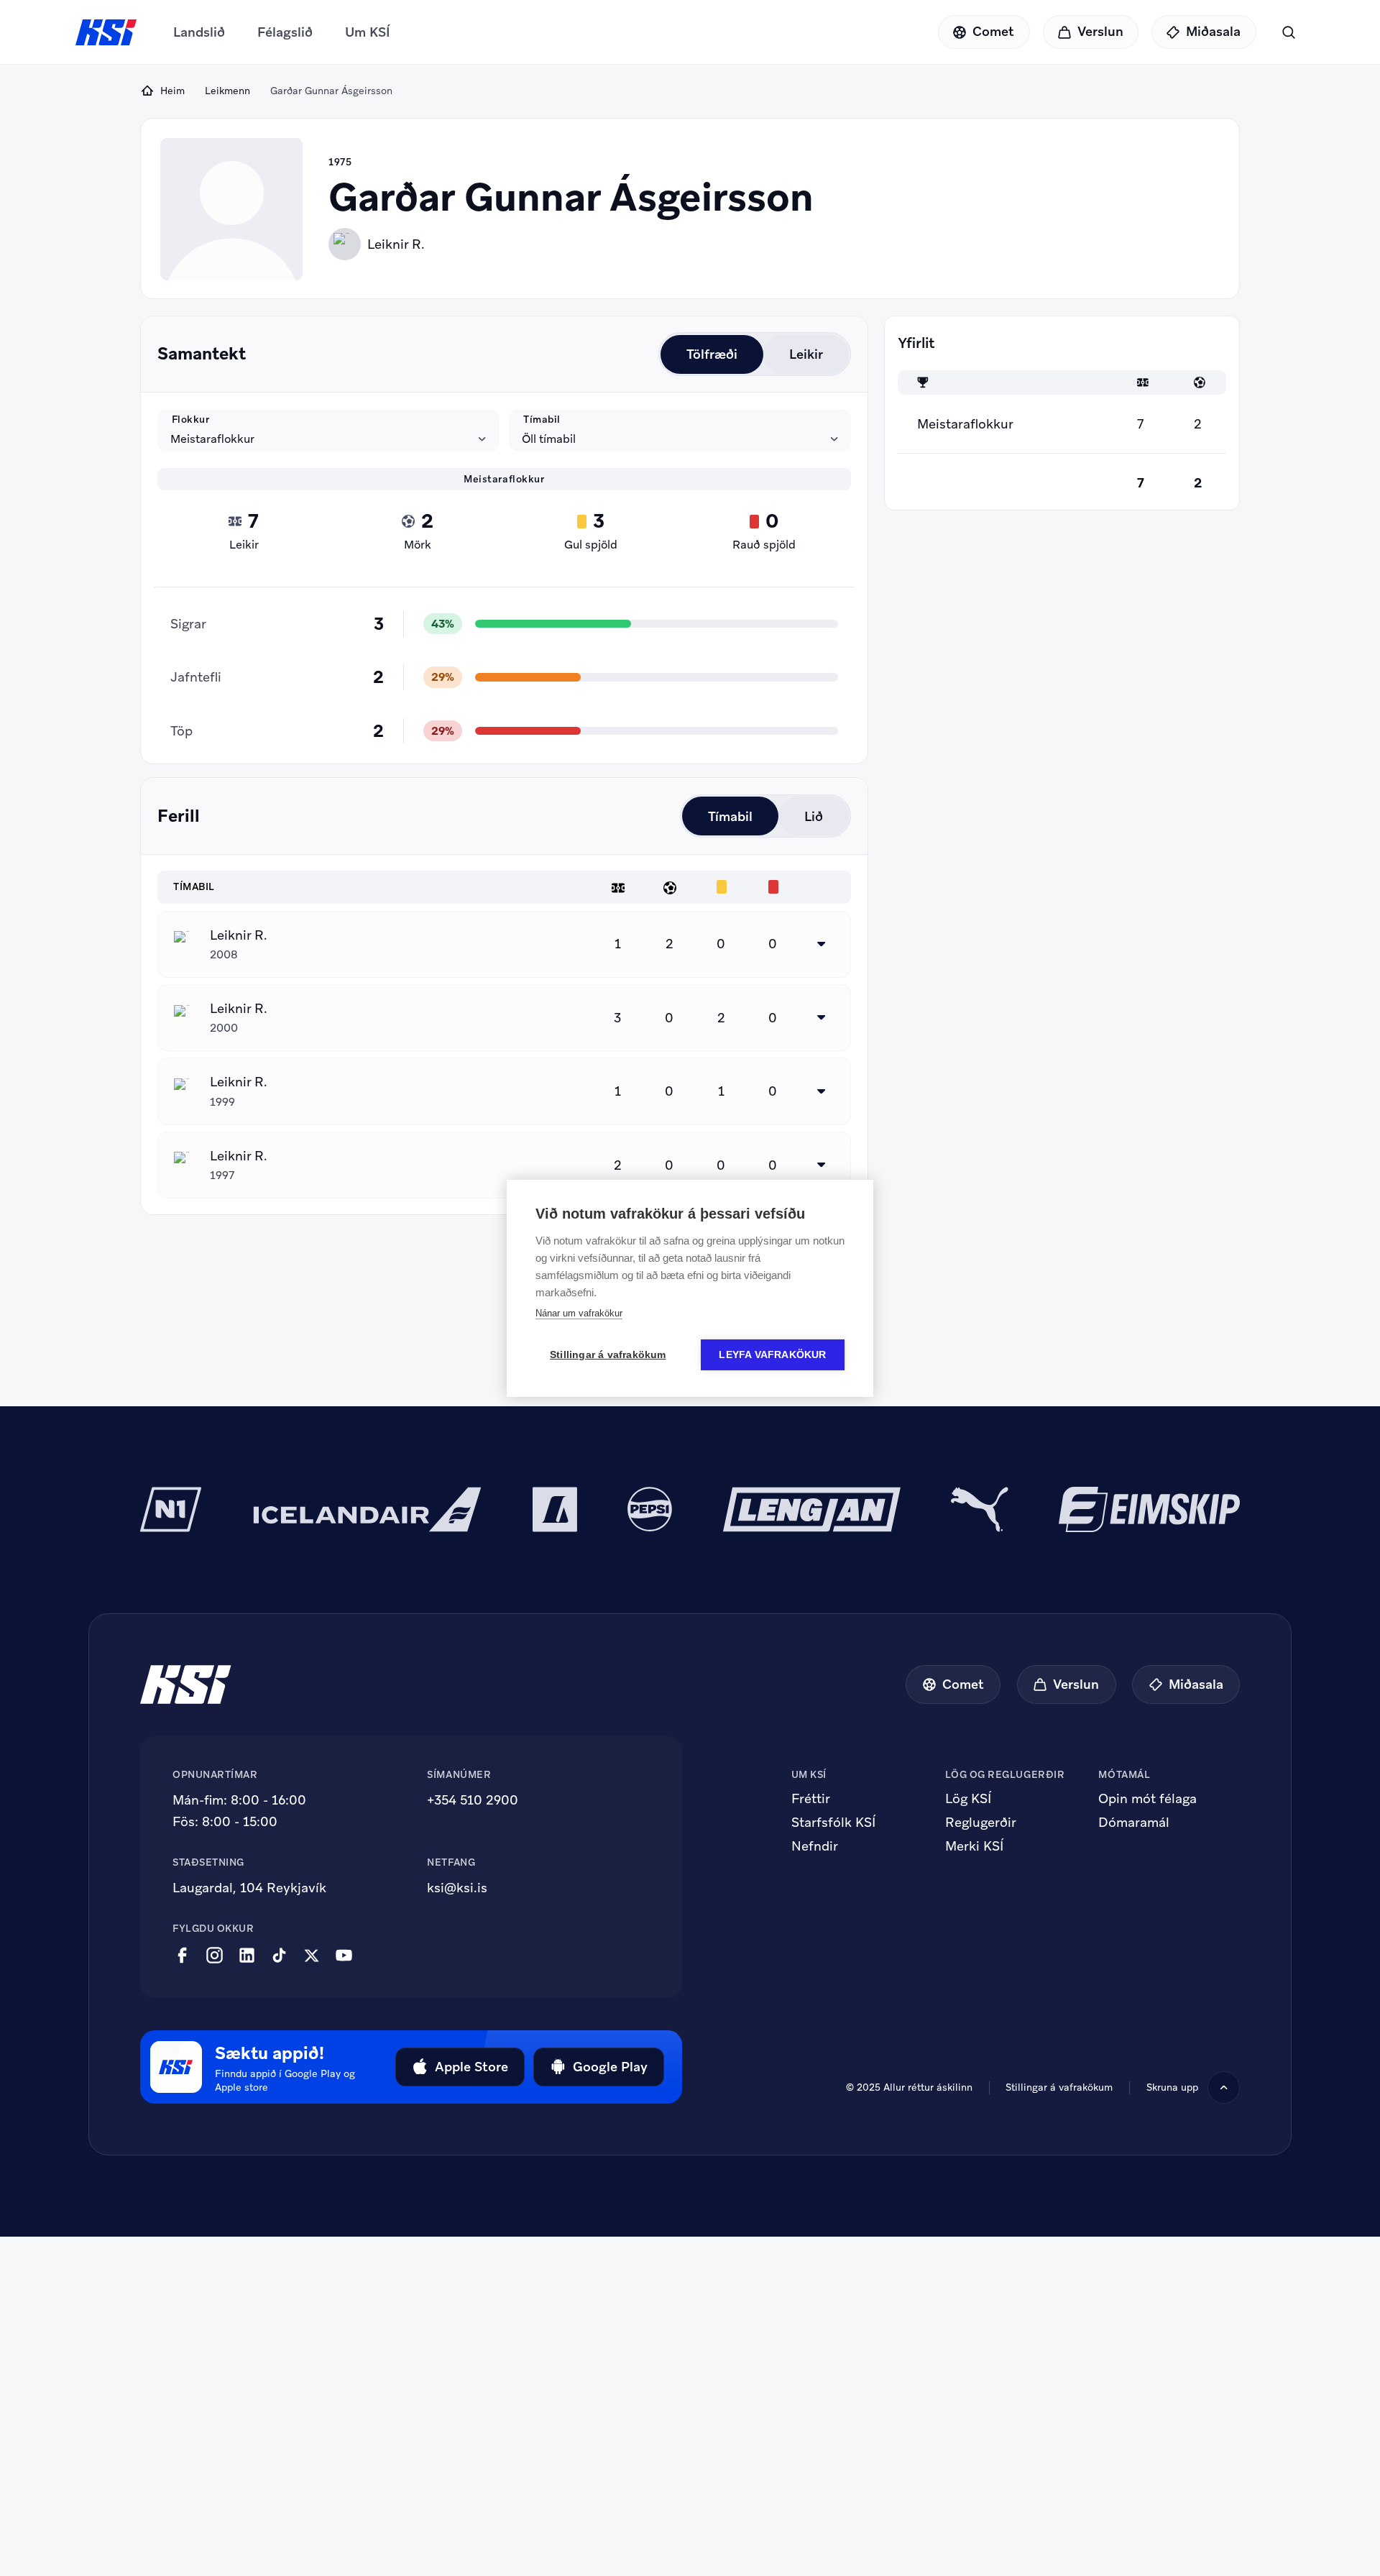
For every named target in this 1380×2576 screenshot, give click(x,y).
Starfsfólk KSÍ (833, 1823)
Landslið (199, 32)
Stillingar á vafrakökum (608, 1355)
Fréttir (811, 1799)
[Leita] (1288, 32)
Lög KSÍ (968, 1799)
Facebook (182, 1956)
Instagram (215, 1956)
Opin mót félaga (1147, 1799)
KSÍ (106, 32)
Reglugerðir (981, 1823)
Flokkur (191, 419)
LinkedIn (247, 1956)
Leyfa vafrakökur (772, 1355)
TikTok (279, 1956)
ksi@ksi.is (457, 1888)
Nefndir (815, 1846)
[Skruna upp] (1224, 2087)
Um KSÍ (368, 32)
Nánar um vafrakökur (579, 1313)
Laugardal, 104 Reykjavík (249, 1888)
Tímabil (542, 419)
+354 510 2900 (473, 1800)
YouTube (344, 1956)
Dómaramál (1134, 1823)
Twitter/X (312, 1956)
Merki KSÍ (974, 1846)
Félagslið (285, 32)
